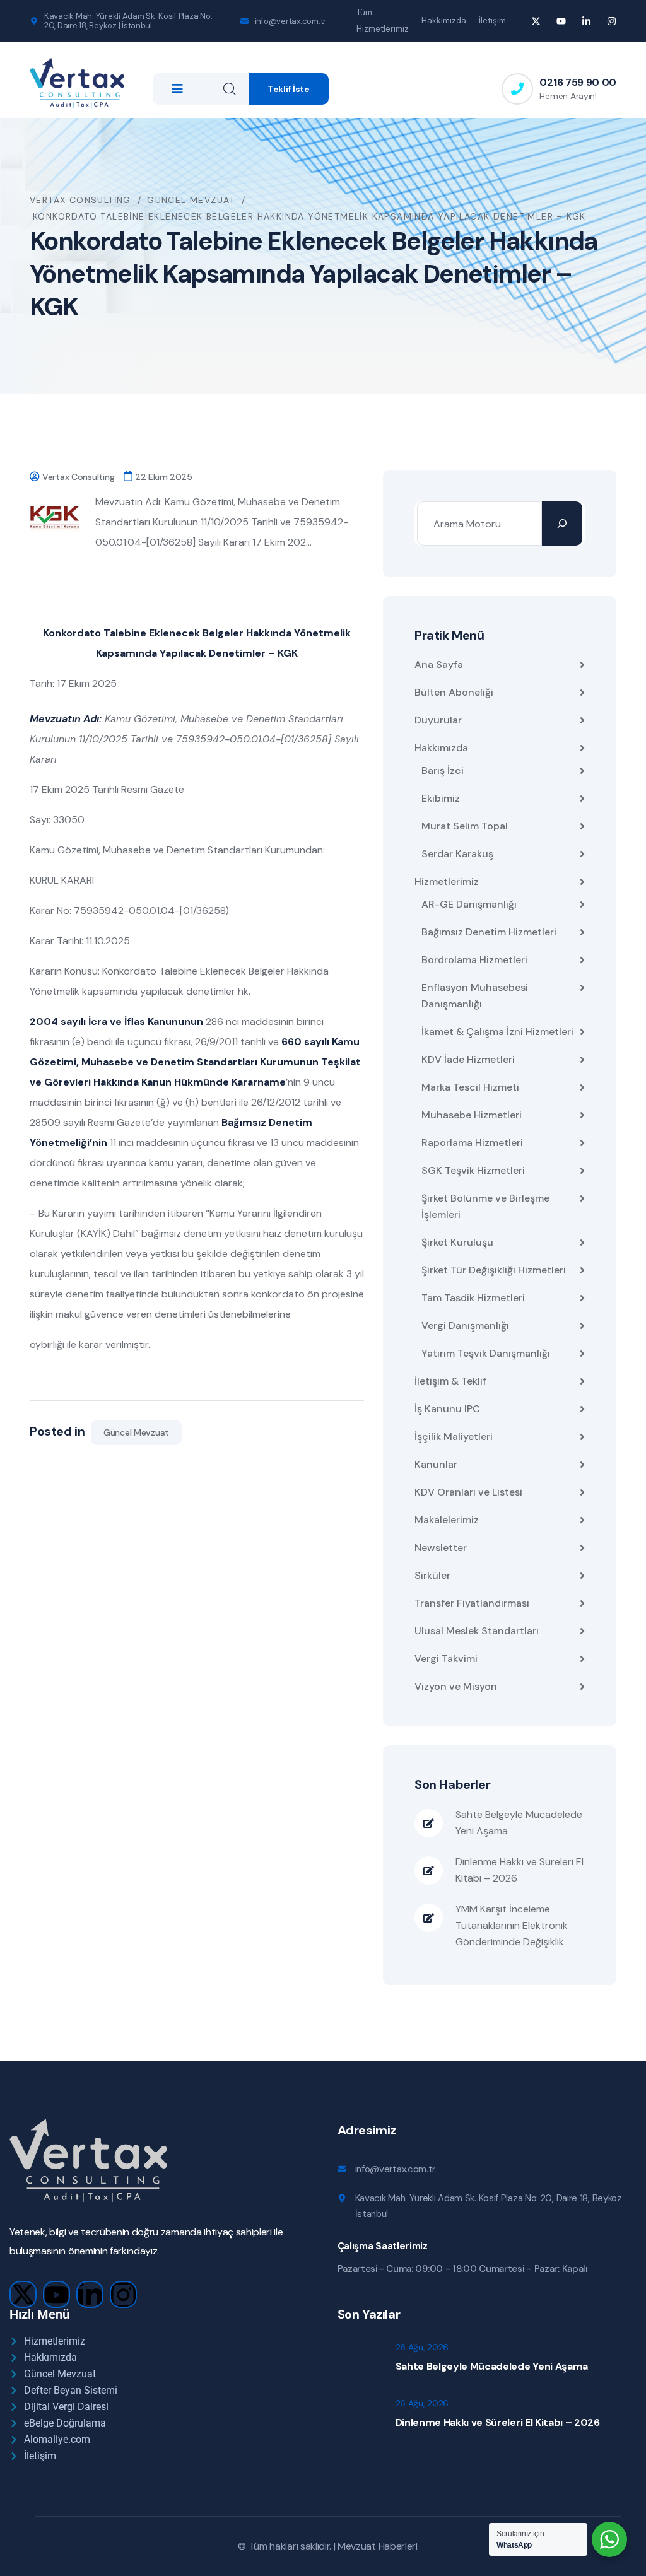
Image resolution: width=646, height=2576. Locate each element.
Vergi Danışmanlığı (465, 1326)
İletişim (492, 20)
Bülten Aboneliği (454, 692)
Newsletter (441, 1548)
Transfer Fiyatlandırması (472, 1603)
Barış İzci (443, 770)
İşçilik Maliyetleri (454, 1437)
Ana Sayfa (439, 664)
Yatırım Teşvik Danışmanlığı (486, 1353)
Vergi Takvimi (446, 1659)
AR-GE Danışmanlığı (469, 904)
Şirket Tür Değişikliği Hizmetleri (494, 1270)
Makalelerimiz (447, 1520)
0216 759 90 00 (578, 82)
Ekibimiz (441, 798)
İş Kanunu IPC (447, 1409)
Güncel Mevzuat (136, 1432)
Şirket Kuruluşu (457, 1242)
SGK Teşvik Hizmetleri (473, 1170)
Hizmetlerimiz (447, 881)
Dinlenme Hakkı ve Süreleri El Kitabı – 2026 (520, 1870)
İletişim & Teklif (450, 1381)
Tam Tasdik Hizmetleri (473, 1298)
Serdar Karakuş (457, 854)
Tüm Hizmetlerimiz (383, 20)
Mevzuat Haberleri (378, 2546)
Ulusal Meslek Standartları (477, 1631)
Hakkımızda (444, 20)
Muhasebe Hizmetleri (472, 1115)
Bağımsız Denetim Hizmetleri (489, 932)
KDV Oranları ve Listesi (468, 1492)
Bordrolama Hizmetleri (474, 960)
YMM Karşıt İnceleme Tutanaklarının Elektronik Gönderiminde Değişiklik (512, 1925)
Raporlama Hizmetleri (472, 1143)
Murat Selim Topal (465, 826)
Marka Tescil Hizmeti (470, 1087)
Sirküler (432, 1575)
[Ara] (562, 524)
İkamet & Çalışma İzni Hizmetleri (497, 1032)
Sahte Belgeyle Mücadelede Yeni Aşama (519, 1823)
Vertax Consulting (78, 477)
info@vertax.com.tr (291, 21)
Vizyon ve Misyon (456, 1686)
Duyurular (438, 720)
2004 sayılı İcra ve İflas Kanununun (116, 1022)
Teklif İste (289, 89)
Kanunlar (436, 1464)
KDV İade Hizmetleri (468, 1059)
